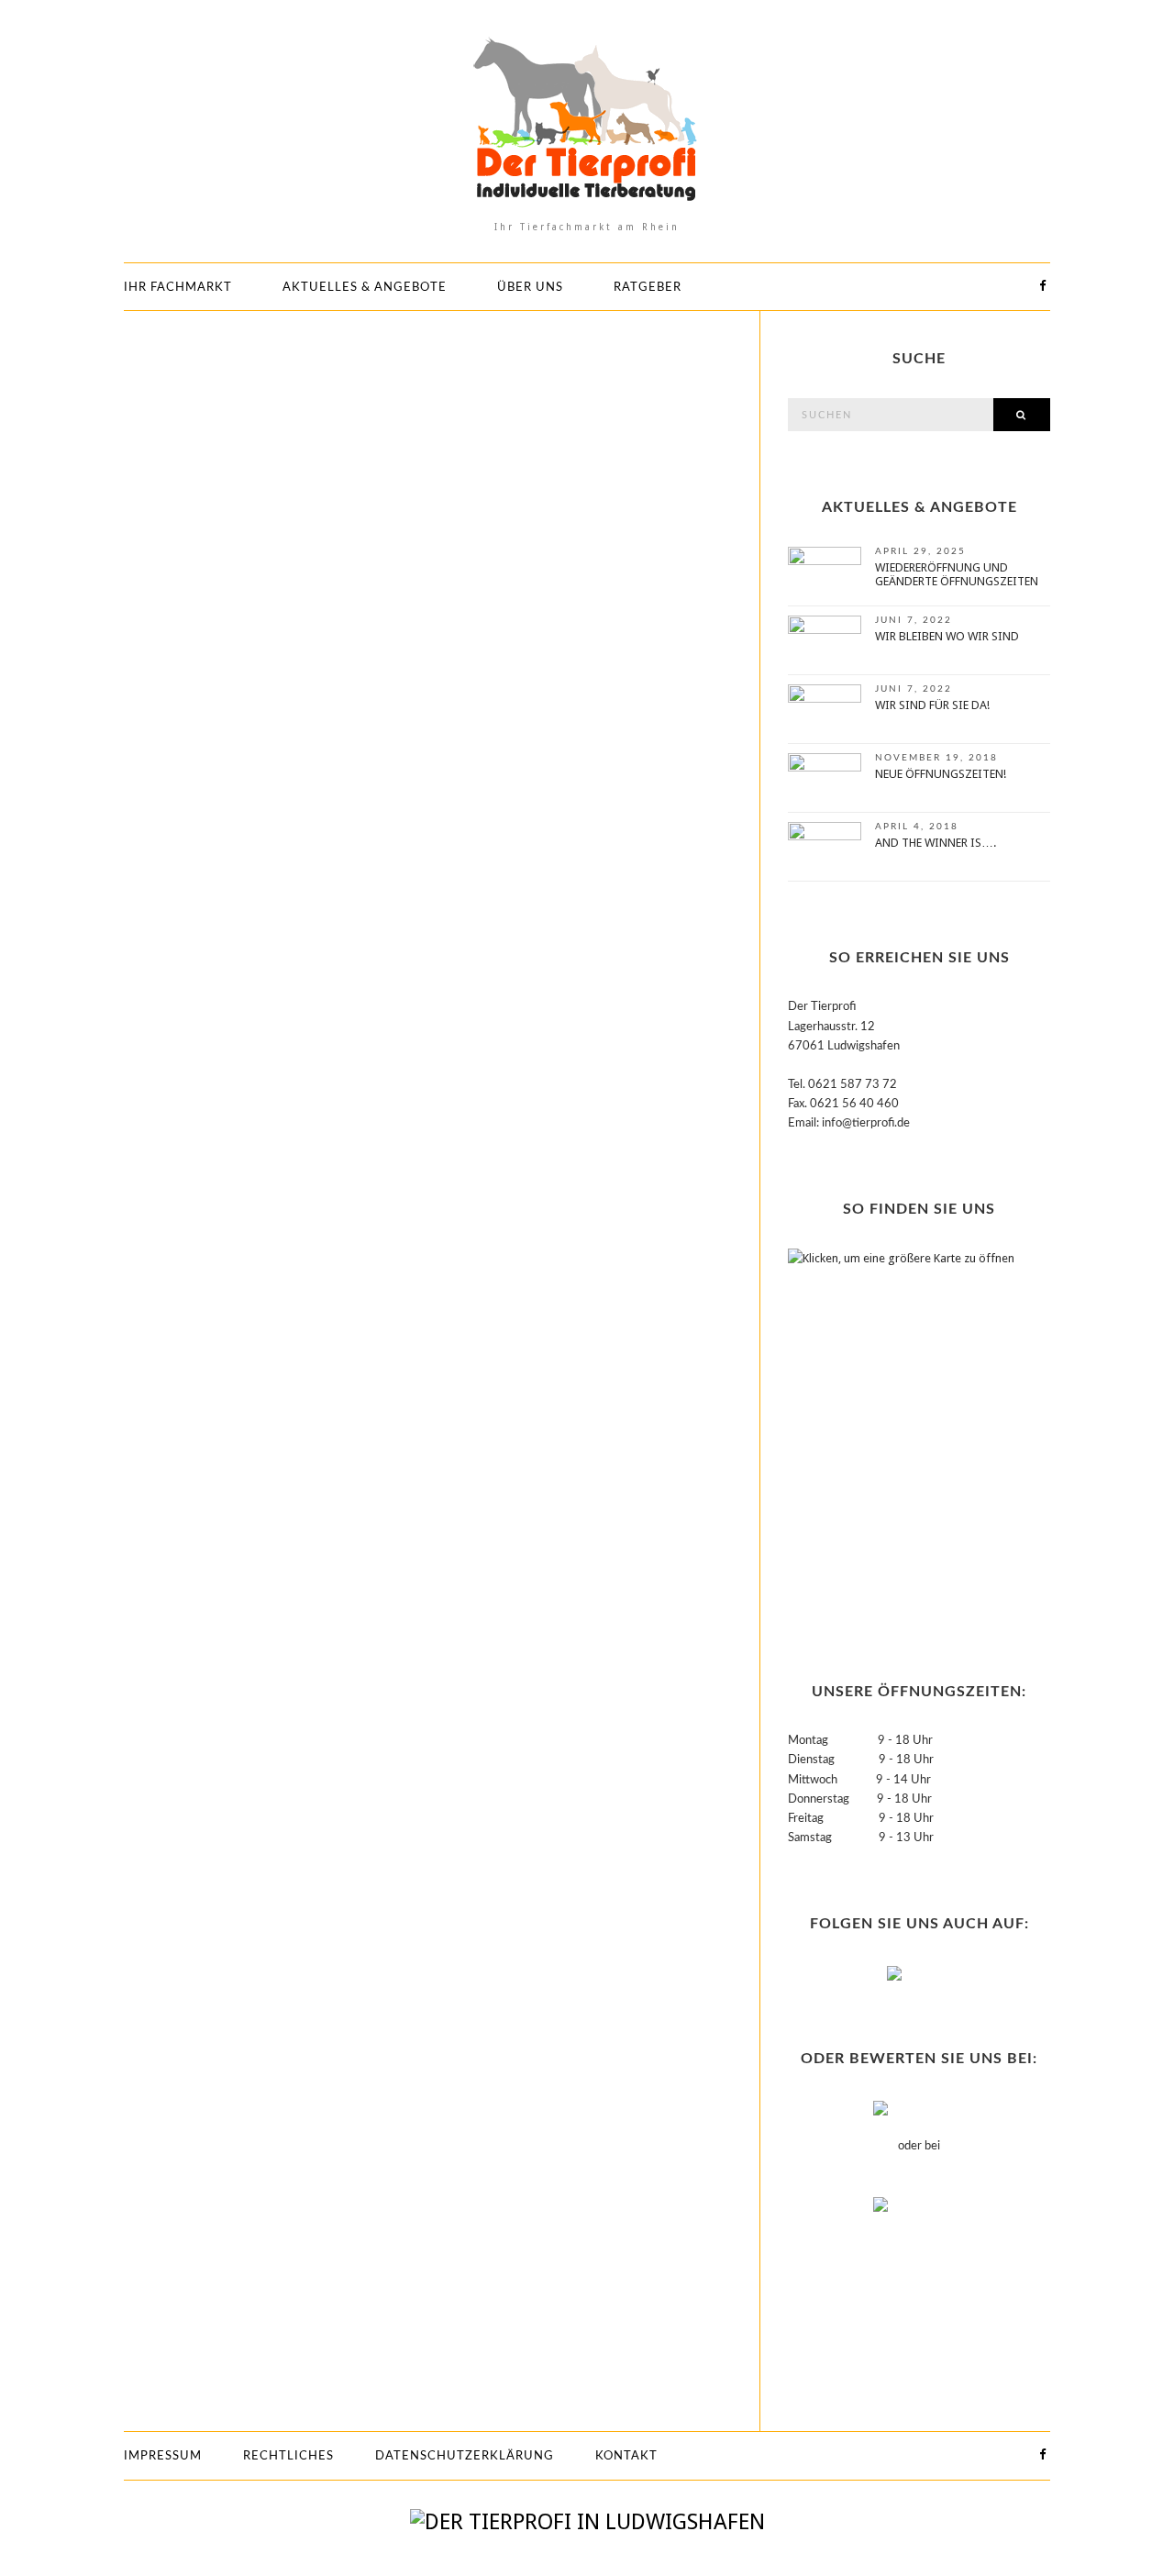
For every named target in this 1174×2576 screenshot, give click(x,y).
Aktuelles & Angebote (365, 288)
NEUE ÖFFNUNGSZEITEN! (941, 774)
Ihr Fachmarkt (178, 288)
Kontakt (626, 2456)
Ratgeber (648, 288)
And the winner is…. (936, 843)
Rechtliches (288, 2456)
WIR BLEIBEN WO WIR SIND (947, 636)
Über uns (530, 288)
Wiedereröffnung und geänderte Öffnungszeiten (957, 574)
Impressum (163, 2456)
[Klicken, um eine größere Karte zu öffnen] (903, 1432)
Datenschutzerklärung (465, 2456)
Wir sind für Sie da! (932, 705)
